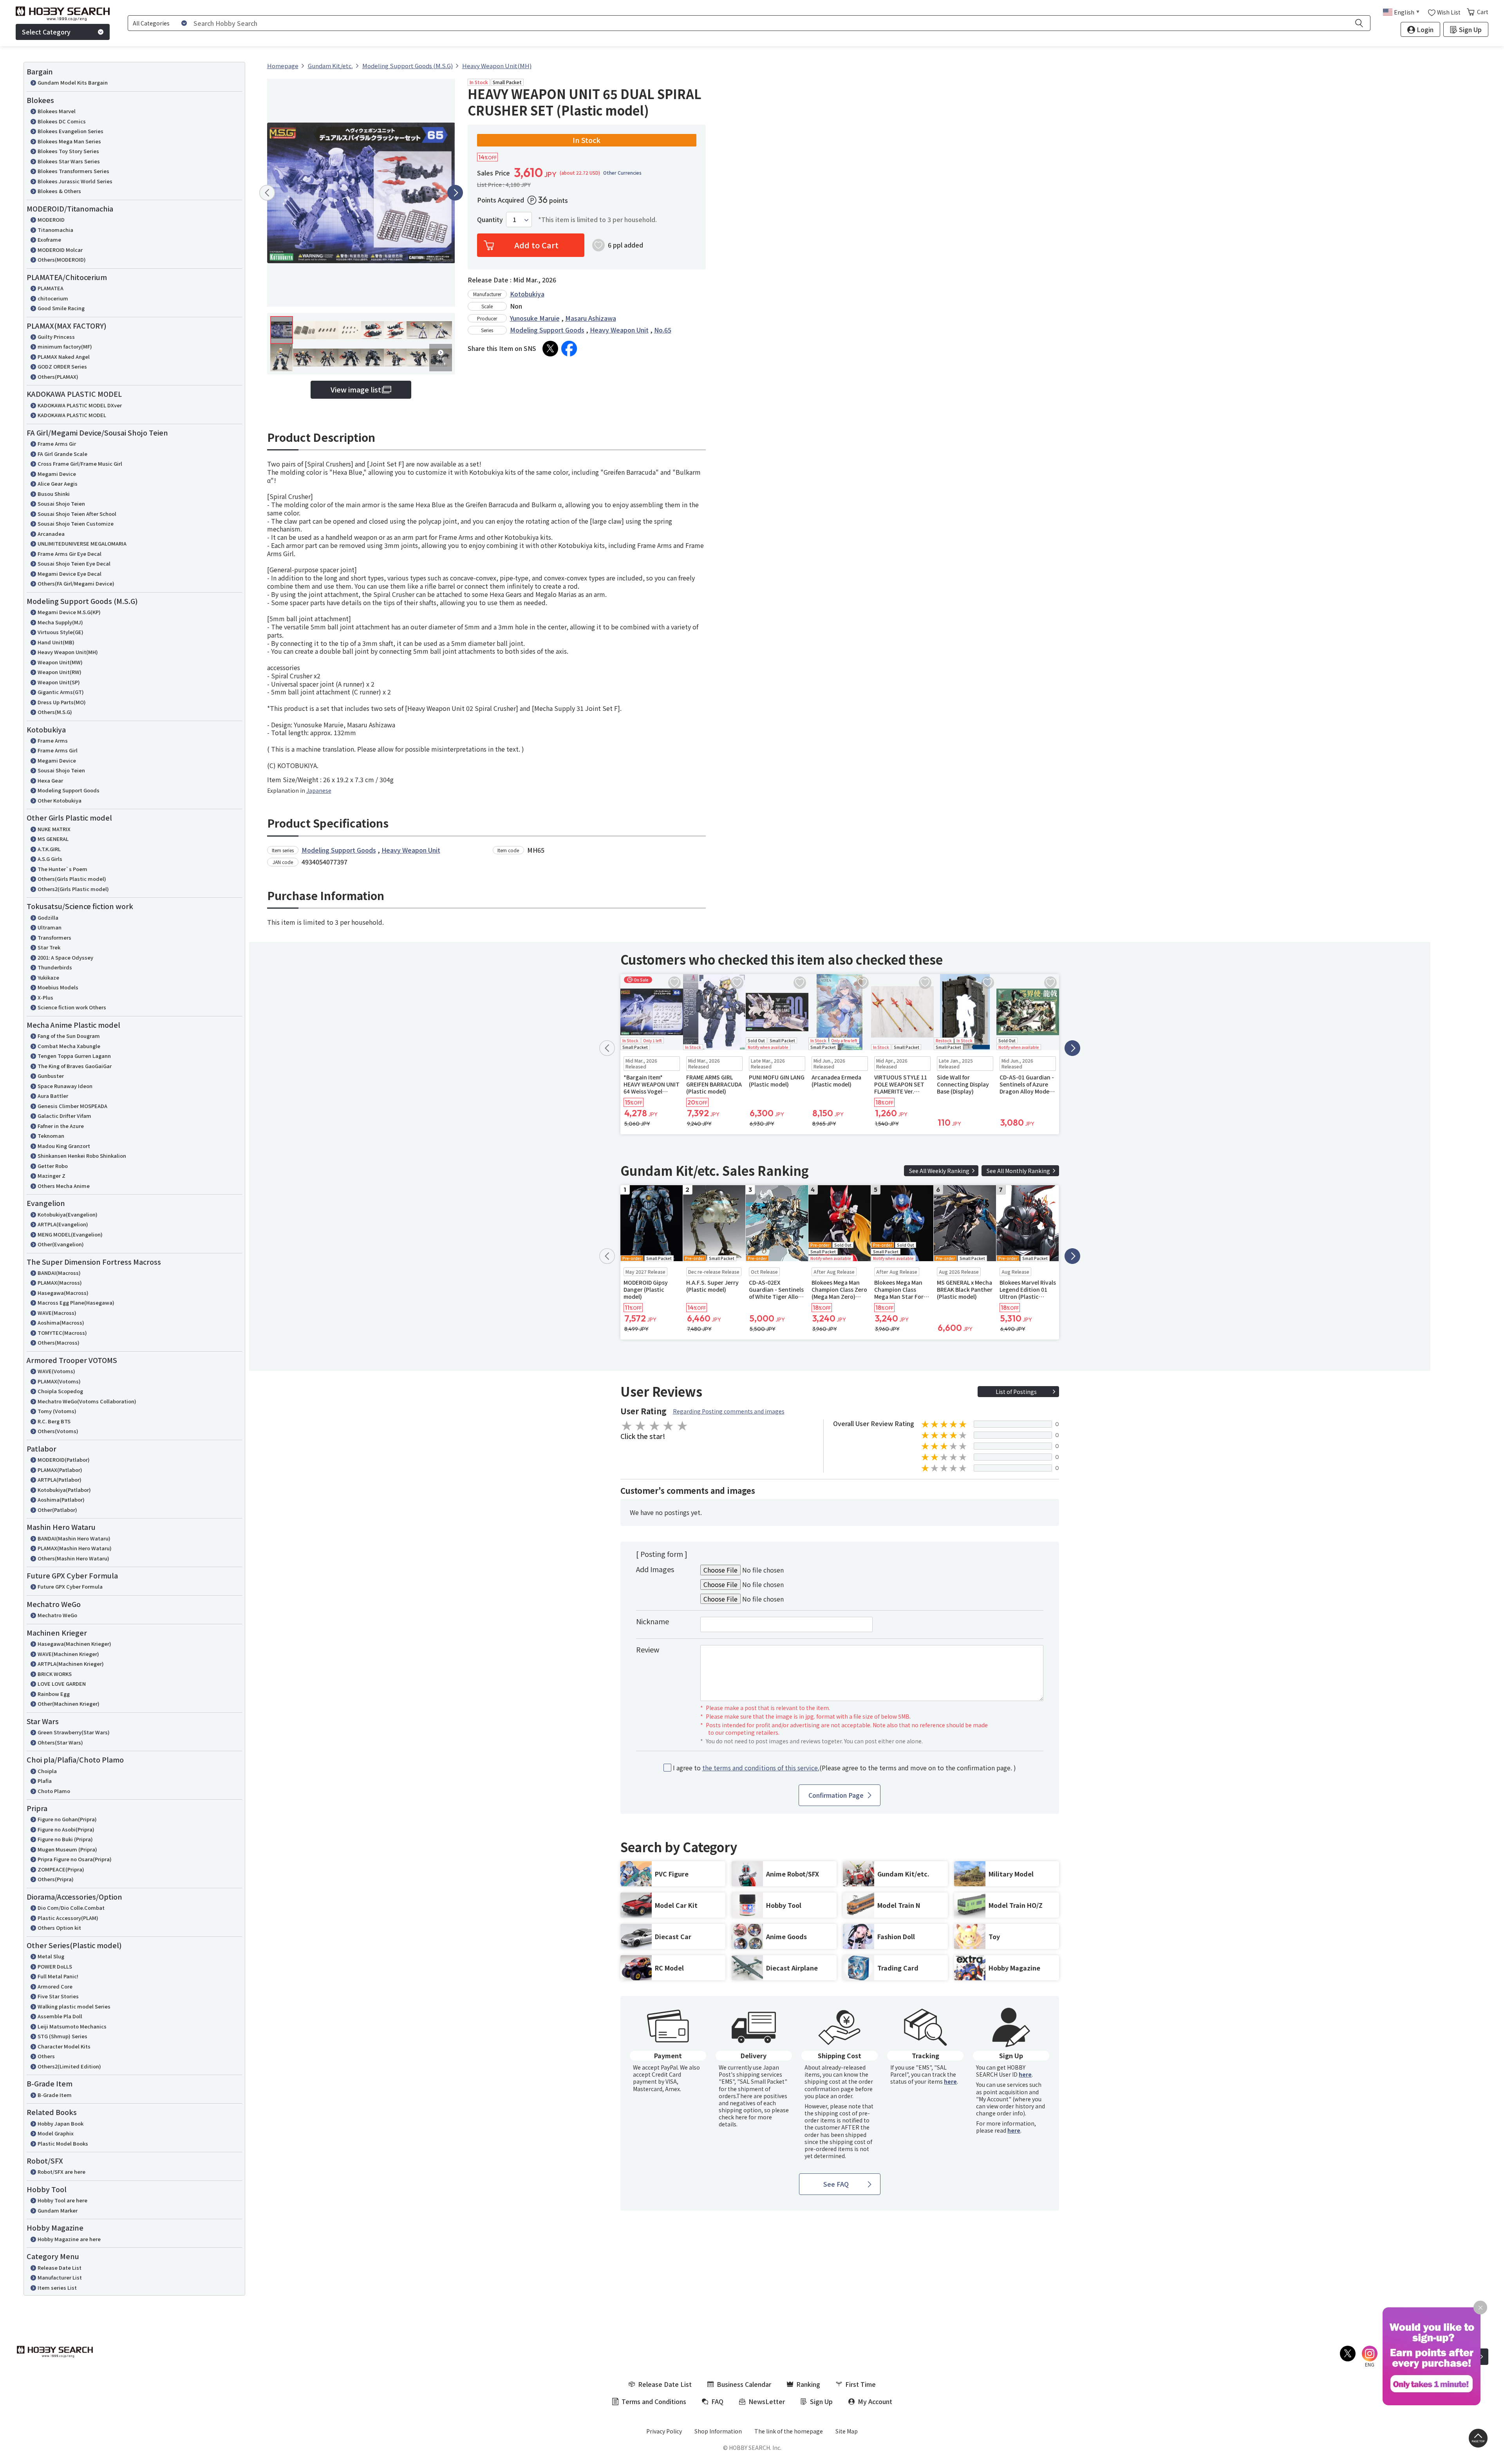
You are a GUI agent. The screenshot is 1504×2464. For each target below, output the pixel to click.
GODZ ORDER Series (62, 366)
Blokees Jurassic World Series (75, 181)
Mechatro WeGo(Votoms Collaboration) (87, 1401)
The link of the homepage (789, 2431)
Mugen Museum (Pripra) (67, 1849)
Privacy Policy (664, 2431)
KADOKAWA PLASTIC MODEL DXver (80, 405)
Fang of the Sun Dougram (69, 1036)
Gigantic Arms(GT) (61, 692)
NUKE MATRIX (54, 829)
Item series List (57, 2288)
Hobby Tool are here (62, 2200)
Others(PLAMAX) (58, 377)
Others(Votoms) (58, 1431)
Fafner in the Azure (61, 1126)
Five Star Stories (58, 1996)
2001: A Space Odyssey (65, 957)
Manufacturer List (60, 2277)
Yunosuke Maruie (535, 318)
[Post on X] (550, 349)
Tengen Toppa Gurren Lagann (74, 1056)
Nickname (653, 1621)
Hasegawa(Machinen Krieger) (74, 1644)
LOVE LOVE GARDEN (62, 1684)
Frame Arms (53, 740)
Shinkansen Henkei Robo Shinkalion (82, 1156)
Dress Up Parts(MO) (62, 702)
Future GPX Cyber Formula (70, 1586)
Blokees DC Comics (62, 121)
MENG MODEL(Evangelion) (70, 1234)
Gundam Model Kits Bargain (73, 82)
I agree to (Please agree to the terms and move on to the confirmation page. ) (844, 1768)
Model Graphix (56, 2133)
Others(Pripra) (56, 1879)
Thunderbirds (55, 967)
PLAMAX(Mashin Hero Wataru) (75, 1548)
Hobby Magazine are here (69, 2239)
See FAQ (836, 2184)
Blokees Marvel (57, 111)
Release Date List (60, 2268)
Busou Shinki (54, 494)
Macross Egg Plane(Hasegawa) (76, 1303)
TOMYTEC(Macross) (62, 1333)
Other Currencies (622, 173)
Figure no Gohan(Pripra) (67, 1819)
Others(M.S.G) (55, 712)
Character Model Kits (64, 2046)
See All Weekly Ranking (939, 1171)
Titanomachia (55, 230)
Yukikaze (48, 977)
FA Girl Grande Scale (62, 454)
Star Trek (49, 947)
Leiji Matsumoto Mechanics (72, 2026)
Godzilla (48, 917)
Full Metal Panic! (58, 1976)
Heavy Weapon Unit (619, 330)
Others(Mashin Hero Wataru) (73, 1558)
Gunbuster (51, 1076)
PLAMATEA (51, 288)
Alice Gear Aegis (58, 484)
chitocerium (53, 298)
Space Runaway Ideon (65, 1086)
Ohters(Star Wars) (60, 1742)
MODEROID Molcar (60, 250)
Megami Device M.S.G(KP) (69, 612)
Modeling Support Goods (69, 790)
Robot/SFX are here (61, 2172)
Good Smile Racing (61, 308)
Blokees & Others (59, 191)
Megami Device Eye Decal (70, 574)
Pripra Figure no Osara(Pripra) (75, 1859)
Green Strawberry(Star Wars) (74, 1732)
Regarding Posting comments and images (729, 1411)
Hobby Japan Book (61, 2123)
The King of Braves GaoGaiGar (75, 1066)
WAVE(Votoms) (56, 1371)
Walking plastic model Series (74, 2006)
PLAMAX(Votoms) (59, 1381)
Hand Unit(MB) (56, 642)
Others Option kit (59, 1928)
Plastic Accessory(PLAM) (68, 1918)
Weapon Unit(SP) (59, 682)
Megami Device (57, 474)
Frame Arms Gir (57, 444)
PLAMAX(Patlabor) (60, 1470)
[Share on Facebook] (569, 349)
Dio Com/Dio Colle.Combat (71, 1908)
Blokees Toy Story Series (68, 151)
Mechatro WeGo (57, 1615)
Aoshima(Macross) (61, 1322)
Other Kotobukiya (60, 800)
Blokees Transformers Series (73, 171)
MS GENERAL (53, 839)
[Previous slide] (267, 193)
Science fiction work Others (72, 1007)
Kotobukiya (527, 294)
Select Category (46, 32)
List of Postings (1016, 1392)
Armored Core (55, 1986)
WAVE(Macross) (57, 1313)
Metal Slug (51, 1956)
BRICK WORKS (55, 1674)
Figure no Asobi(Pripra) (66, 1829)
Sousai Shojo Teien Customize (76, 523)
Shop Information (718, 2431)
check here (733, 2117)
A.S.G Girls (50, 859)
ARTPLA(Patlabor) (60, 1480)
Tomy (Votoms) (57, 1411)
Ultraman (50, 927)
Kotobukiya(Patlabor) (64, 1490)
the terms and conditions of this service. (761, 1768)
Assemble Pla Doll (60, 2016)
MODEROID (51, 220)
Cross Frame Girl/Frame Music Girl (80, 464)
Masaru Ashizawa (591, 318)
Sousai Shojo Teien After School (77, 514)
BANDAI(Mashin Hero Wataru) (74, 1538)
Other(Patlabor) (57, 1510)
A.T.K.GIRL (49, 849)
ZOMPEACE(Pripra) (61, 1869)
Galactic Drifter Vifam (64, 1116)
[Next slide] (455, 193)
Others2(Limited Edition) (69, 2066)
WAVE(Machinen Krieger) (68, 1654)
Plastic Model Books (63, 2143)
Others (46, 2056)
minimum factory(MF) (65, 346)
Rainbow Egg (54, 1694)
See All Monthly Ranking (1018, 1171)
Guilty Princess (56, 337)
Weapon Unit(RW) (60, 672)
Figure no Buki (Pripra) (65, 1839)
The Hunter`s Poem (62, 869)
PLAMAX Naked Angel (64, 357)
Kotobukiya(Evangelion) (68, 1214)
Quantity (490, 220)
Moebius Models (58, 987)
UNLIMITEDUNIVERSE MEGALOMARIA (82, 543)
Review (648, 1649)
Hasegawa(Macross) (63, 1293)
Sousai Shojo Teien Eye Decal (74, 563)
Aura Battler (53, 1096)
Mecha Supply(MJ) (60, 622)
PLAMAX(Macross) (60, 1283)
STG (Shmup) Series (62, 2036)
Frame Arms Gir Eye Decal (70, 554)
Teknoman (51, 1136)
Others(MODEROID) (62, 259)
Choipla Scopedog (60, 1391)
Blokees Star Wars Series (69, 161)
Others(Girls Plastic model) (72, 879)
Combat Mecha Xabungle (69, 1046)
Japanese (319, 790)
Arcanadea (51, 534)
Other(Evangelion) (61, 1244)
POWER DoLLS (55, 1966)
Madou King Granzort (64, 1146)
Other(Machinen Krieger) (69, 1704)
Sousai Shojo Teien (61, 503)
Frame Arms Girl (58, 750)
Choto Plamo (54, 1791)
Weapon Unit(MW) (60, 662)
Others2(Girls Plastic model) (73, 889)
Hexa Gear (50, 780)
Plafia (45, 1781)
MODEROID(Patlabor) (64, 1460)
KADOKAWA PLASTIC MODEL (72, 415)
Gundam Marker (58, 2210)
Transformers (54, 937)
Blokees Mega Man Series (69, 141)
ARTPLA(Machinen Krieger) (71, 1664)
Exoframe (49, 240)
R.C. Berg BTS (54, 1421)
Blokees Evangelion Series (70, 131)
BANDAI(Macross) (59, 1273)
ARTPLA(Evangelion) (63, 1224)
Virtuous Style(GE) (61, 632)
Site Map (847, 2431)
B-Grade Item (55, 2095)
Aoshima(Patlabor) (61, 1500)
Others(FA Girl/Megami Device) (76, 583)
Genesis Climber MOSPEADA (72, 1106)
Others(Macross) (59, 1342)
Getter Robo (53, 1166)
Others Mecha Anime (64, 1186)
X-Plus (45, 997)
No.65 (663, 330)
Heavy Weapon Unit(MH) (68, 652)
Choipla (47, 1771)
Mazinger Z (52, 1176)
